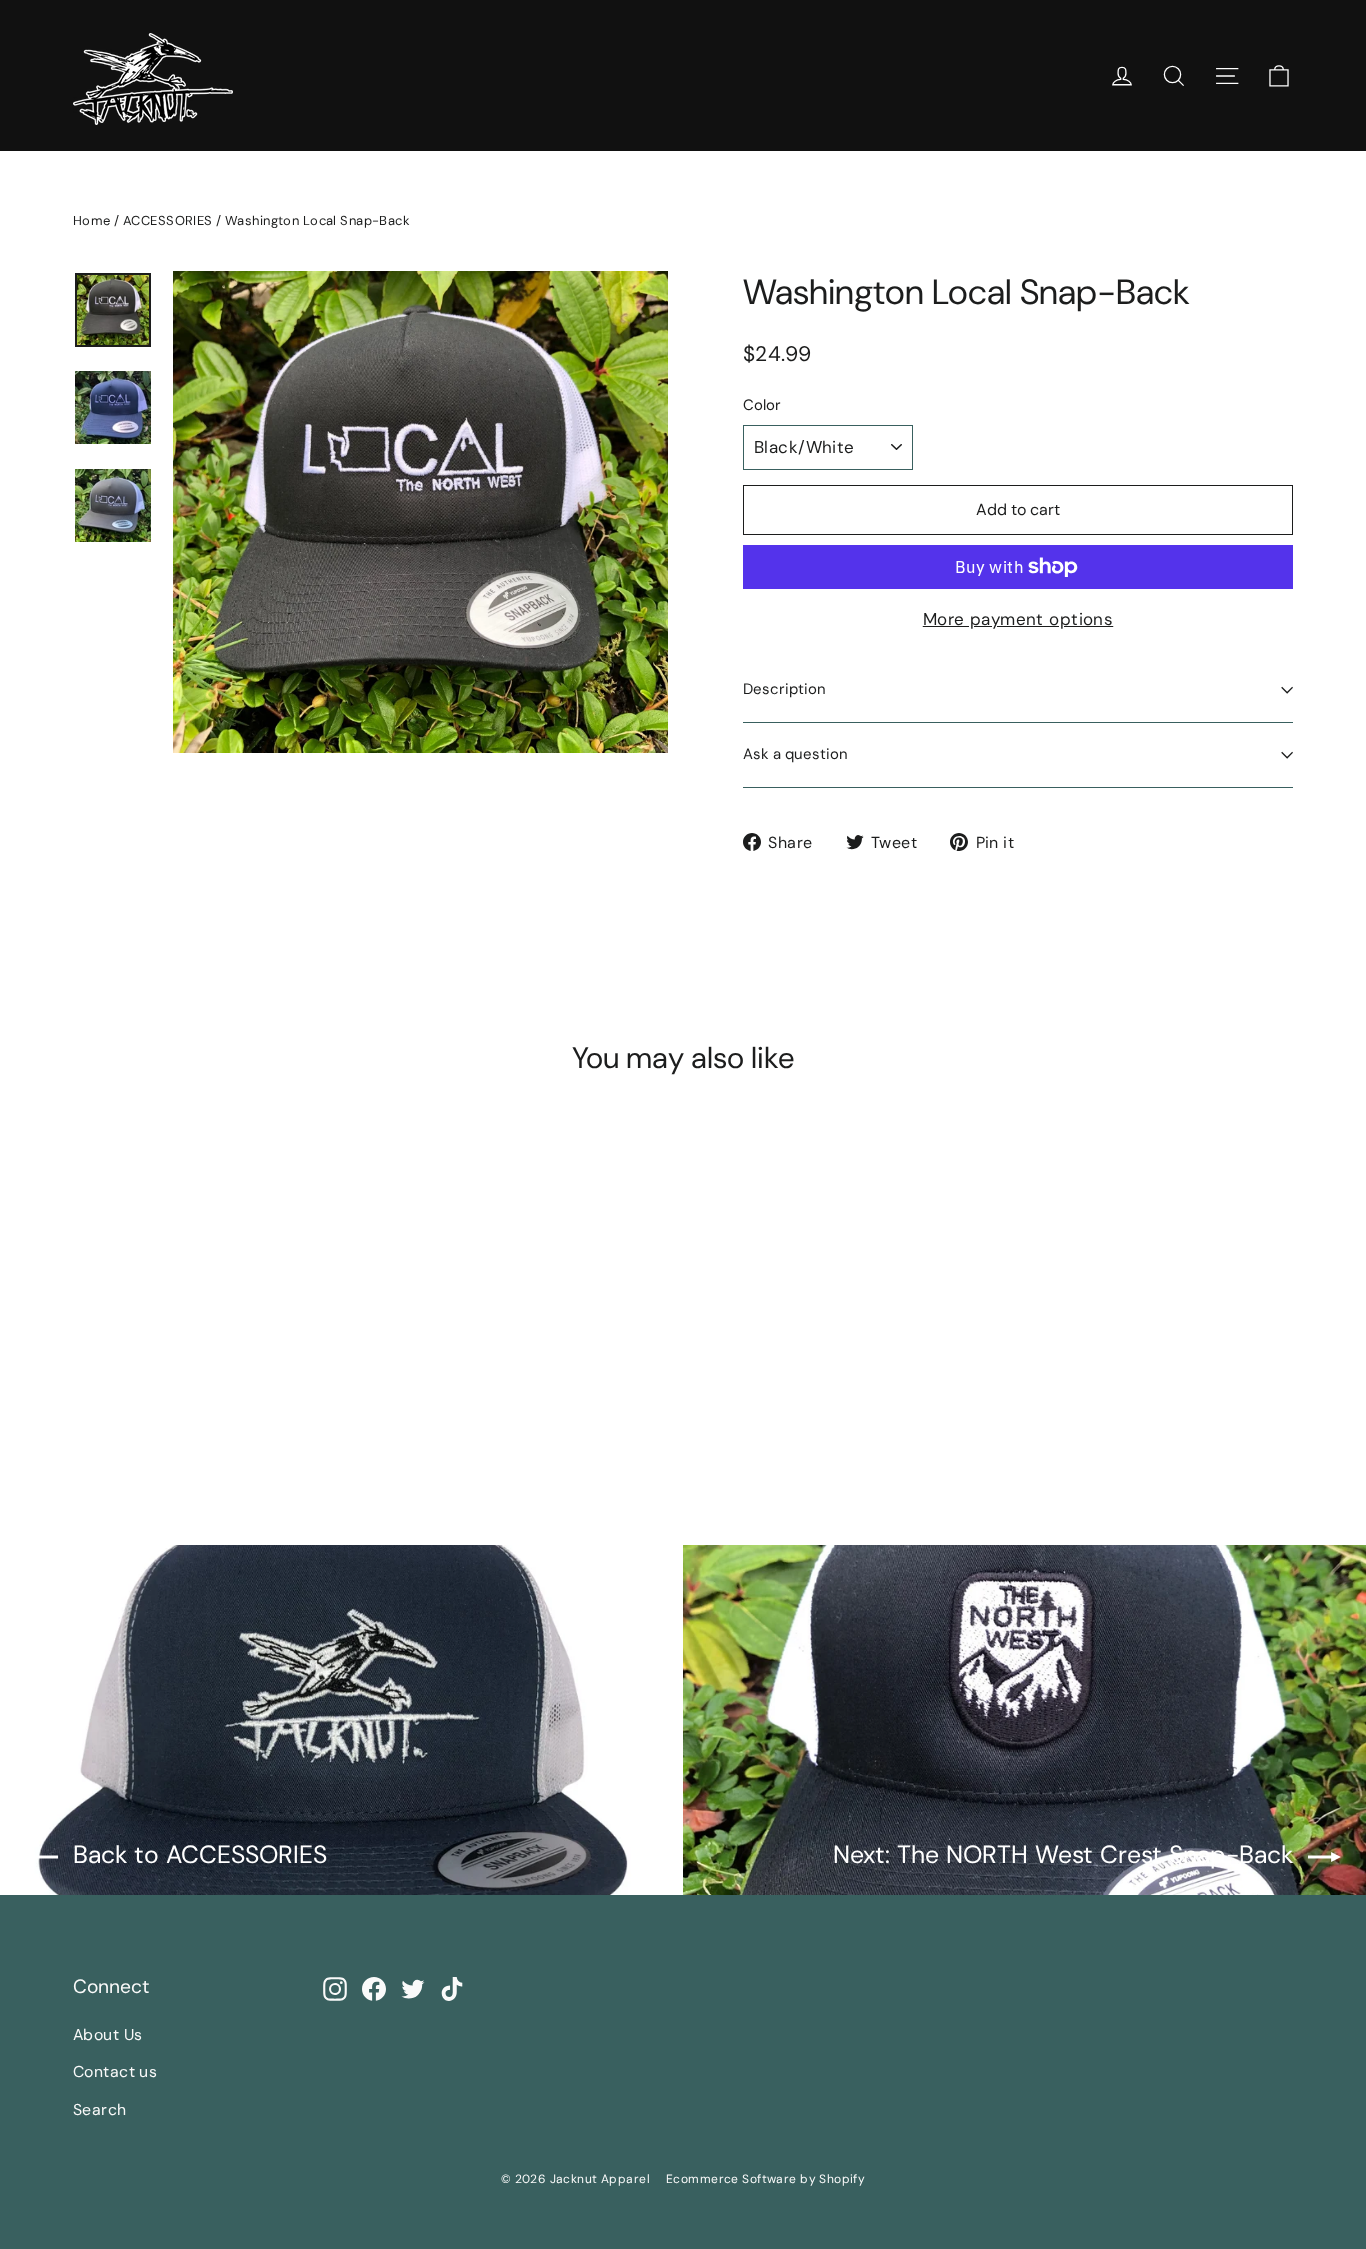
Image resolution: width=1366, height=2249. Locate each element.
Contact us (115, 2071)
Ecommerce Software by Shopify (765, 2179)
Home (92, 220)
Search (100, 2109)
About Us (107, 2034)
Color (762, 406)
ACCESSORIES (168, 220)
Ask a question (795, 754)
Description (784, 689)
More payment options (1018, 619)
